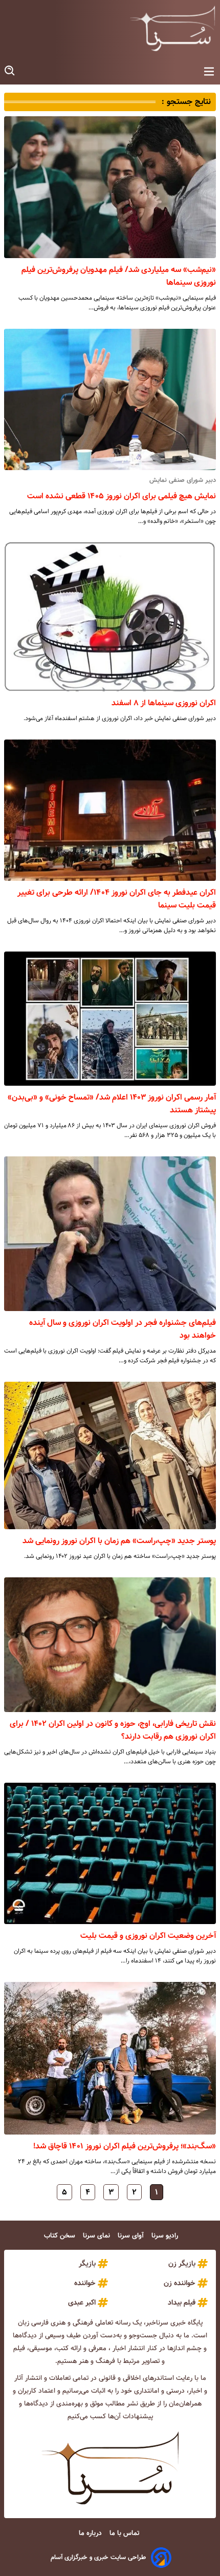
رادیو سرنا (166, 2236)
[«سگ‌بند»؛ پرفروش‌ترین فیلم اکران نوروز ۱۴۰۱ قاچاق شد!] (110, 2058)
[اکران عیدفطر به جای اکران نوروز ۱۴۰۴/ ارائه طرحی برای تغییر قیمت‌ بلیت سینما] (110, 810)
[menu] (209, 72)
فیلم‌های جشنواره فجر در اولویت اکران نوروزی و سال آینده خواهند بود (123, 1329)
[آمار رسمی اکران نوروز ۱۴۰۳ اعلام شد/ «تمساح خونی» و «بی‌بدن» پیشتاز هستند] (110, 1019)
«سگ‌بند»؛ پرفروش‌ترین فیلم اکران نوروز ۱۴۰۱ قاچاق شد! (125, 2146)
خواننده (85, 2283)
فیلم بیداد (182, 2303)
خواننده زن (180, 2283)
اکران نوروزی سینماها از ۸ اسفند (164, 703)
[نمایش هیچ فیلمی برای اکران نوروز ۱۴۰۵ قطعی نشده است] (110, 399)
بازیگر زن (182, 2264)
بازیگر (87, 2264)
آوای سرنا (132, 2236)
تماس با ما (125, 2533)
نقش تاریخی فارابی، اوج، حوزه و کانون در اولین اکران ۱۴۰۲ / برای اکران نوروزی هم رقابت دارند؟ (113, 1730)
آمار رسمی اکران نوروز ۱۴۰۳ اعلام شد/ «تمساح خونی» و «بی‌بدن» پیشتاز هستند (112, 1104)
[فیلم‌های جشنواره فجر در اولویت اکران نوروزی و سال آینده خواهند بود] (110, 1234)
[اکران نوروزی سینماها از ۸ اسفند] (110, 617)
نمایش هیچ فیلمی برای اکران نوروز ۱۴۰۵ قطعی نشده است (122, 496)
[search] (10, 71)
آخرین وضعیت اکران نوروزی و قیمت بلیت (148, 1936)
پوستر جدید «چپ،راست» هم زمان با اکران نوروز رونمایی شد (119, 1541)
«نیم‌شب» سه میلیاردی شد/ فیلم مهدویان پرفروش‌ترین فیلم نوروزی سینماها (119, 276)
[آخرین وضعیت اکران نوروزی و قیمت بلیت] (110, 1853)
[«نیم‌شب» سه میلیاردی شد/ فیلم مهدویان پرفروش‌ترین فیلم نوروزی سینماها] (110, 187)
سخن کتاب (61, 2236)
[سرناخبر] (172, 28)
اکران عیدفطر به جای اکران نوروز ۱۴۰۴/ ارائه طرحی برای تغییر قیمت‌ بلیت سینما (117, 899)
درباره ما (91, 2533)
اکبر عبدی (82, 2303)
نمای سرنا (97, 2236)
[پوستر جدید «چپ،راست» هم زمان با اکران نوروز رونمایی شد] (110, 1455)
